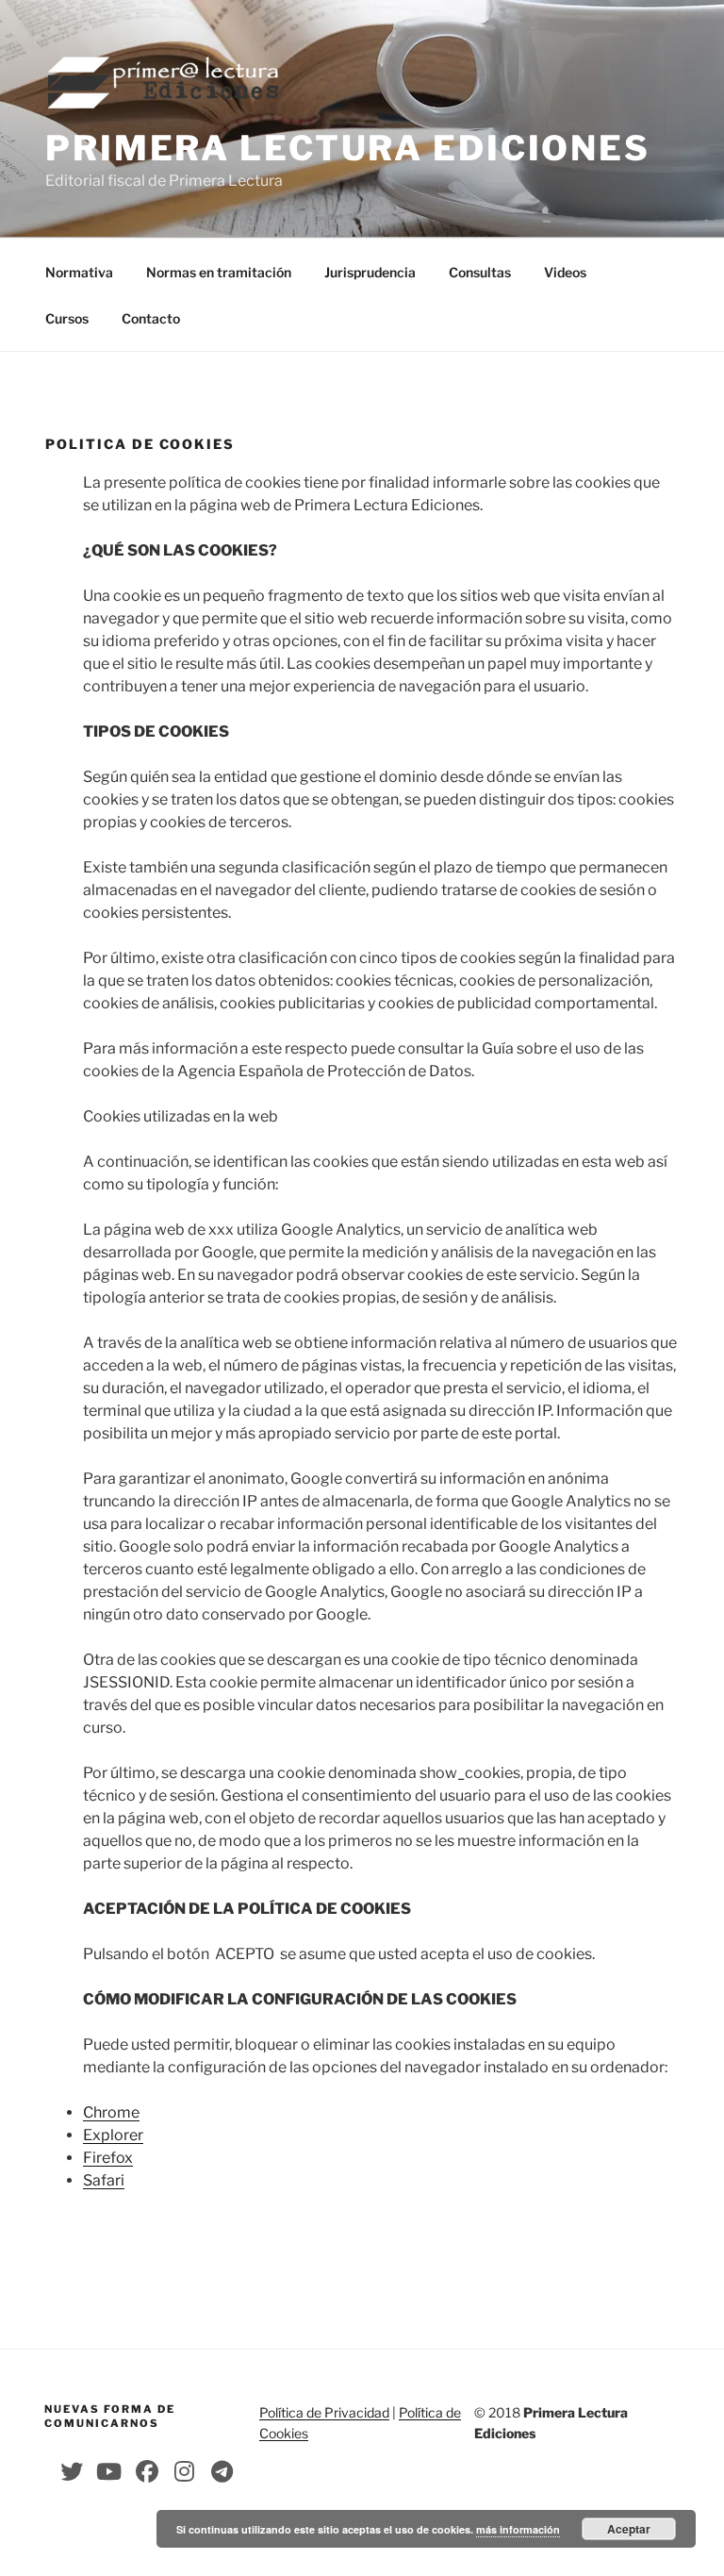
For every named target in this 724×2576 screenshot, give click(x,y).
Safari (104, 2180)
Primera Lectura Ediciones (348, 148)
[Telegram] (222, 2471)
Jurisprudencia (370, 272)
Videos (565, 272)
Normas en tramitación (219, 272)
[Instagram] (185, 2471)
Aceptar (629, 2529)
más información (518, 2529)
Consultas (480, 272)
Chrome (111, 2112)
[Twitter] (72, 2471)
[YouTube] (109, 2471)
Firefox (108, 2158)
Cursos (67, 318)
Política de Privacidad (324, 2412)
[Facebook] (147, 2471)
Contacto (151, 318)
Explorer (113, 2135)
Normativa (79, 272)
